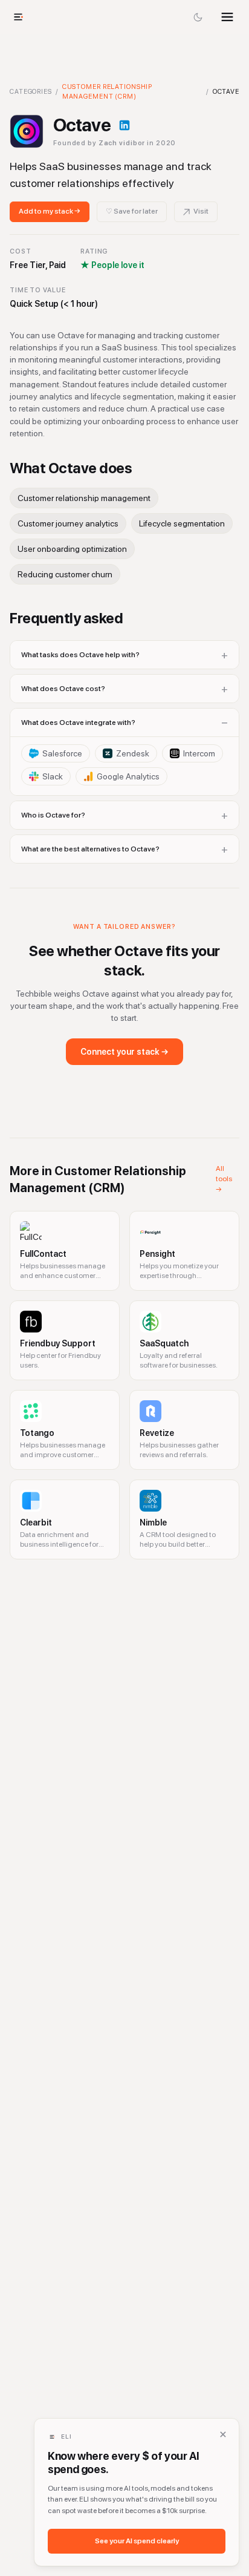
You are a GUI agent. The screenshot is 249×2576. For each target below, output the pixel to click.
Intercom (199, 753)
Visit (201, 211)
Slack (53, 776)
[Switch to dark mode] (198, 17)
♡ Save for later (132, 211)
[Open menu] (227, 17)
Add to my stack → (50, 211)
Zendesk (133, 753)
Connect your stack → (124, 1052)
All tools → (224, 1179)
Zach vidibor (122, 143)
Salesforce (62, 753)
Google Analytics (128, 776)
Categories (31, 92)
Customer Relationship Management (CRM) (107, 92)
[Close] (223, 2434)
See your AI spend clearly (137, 2541)
